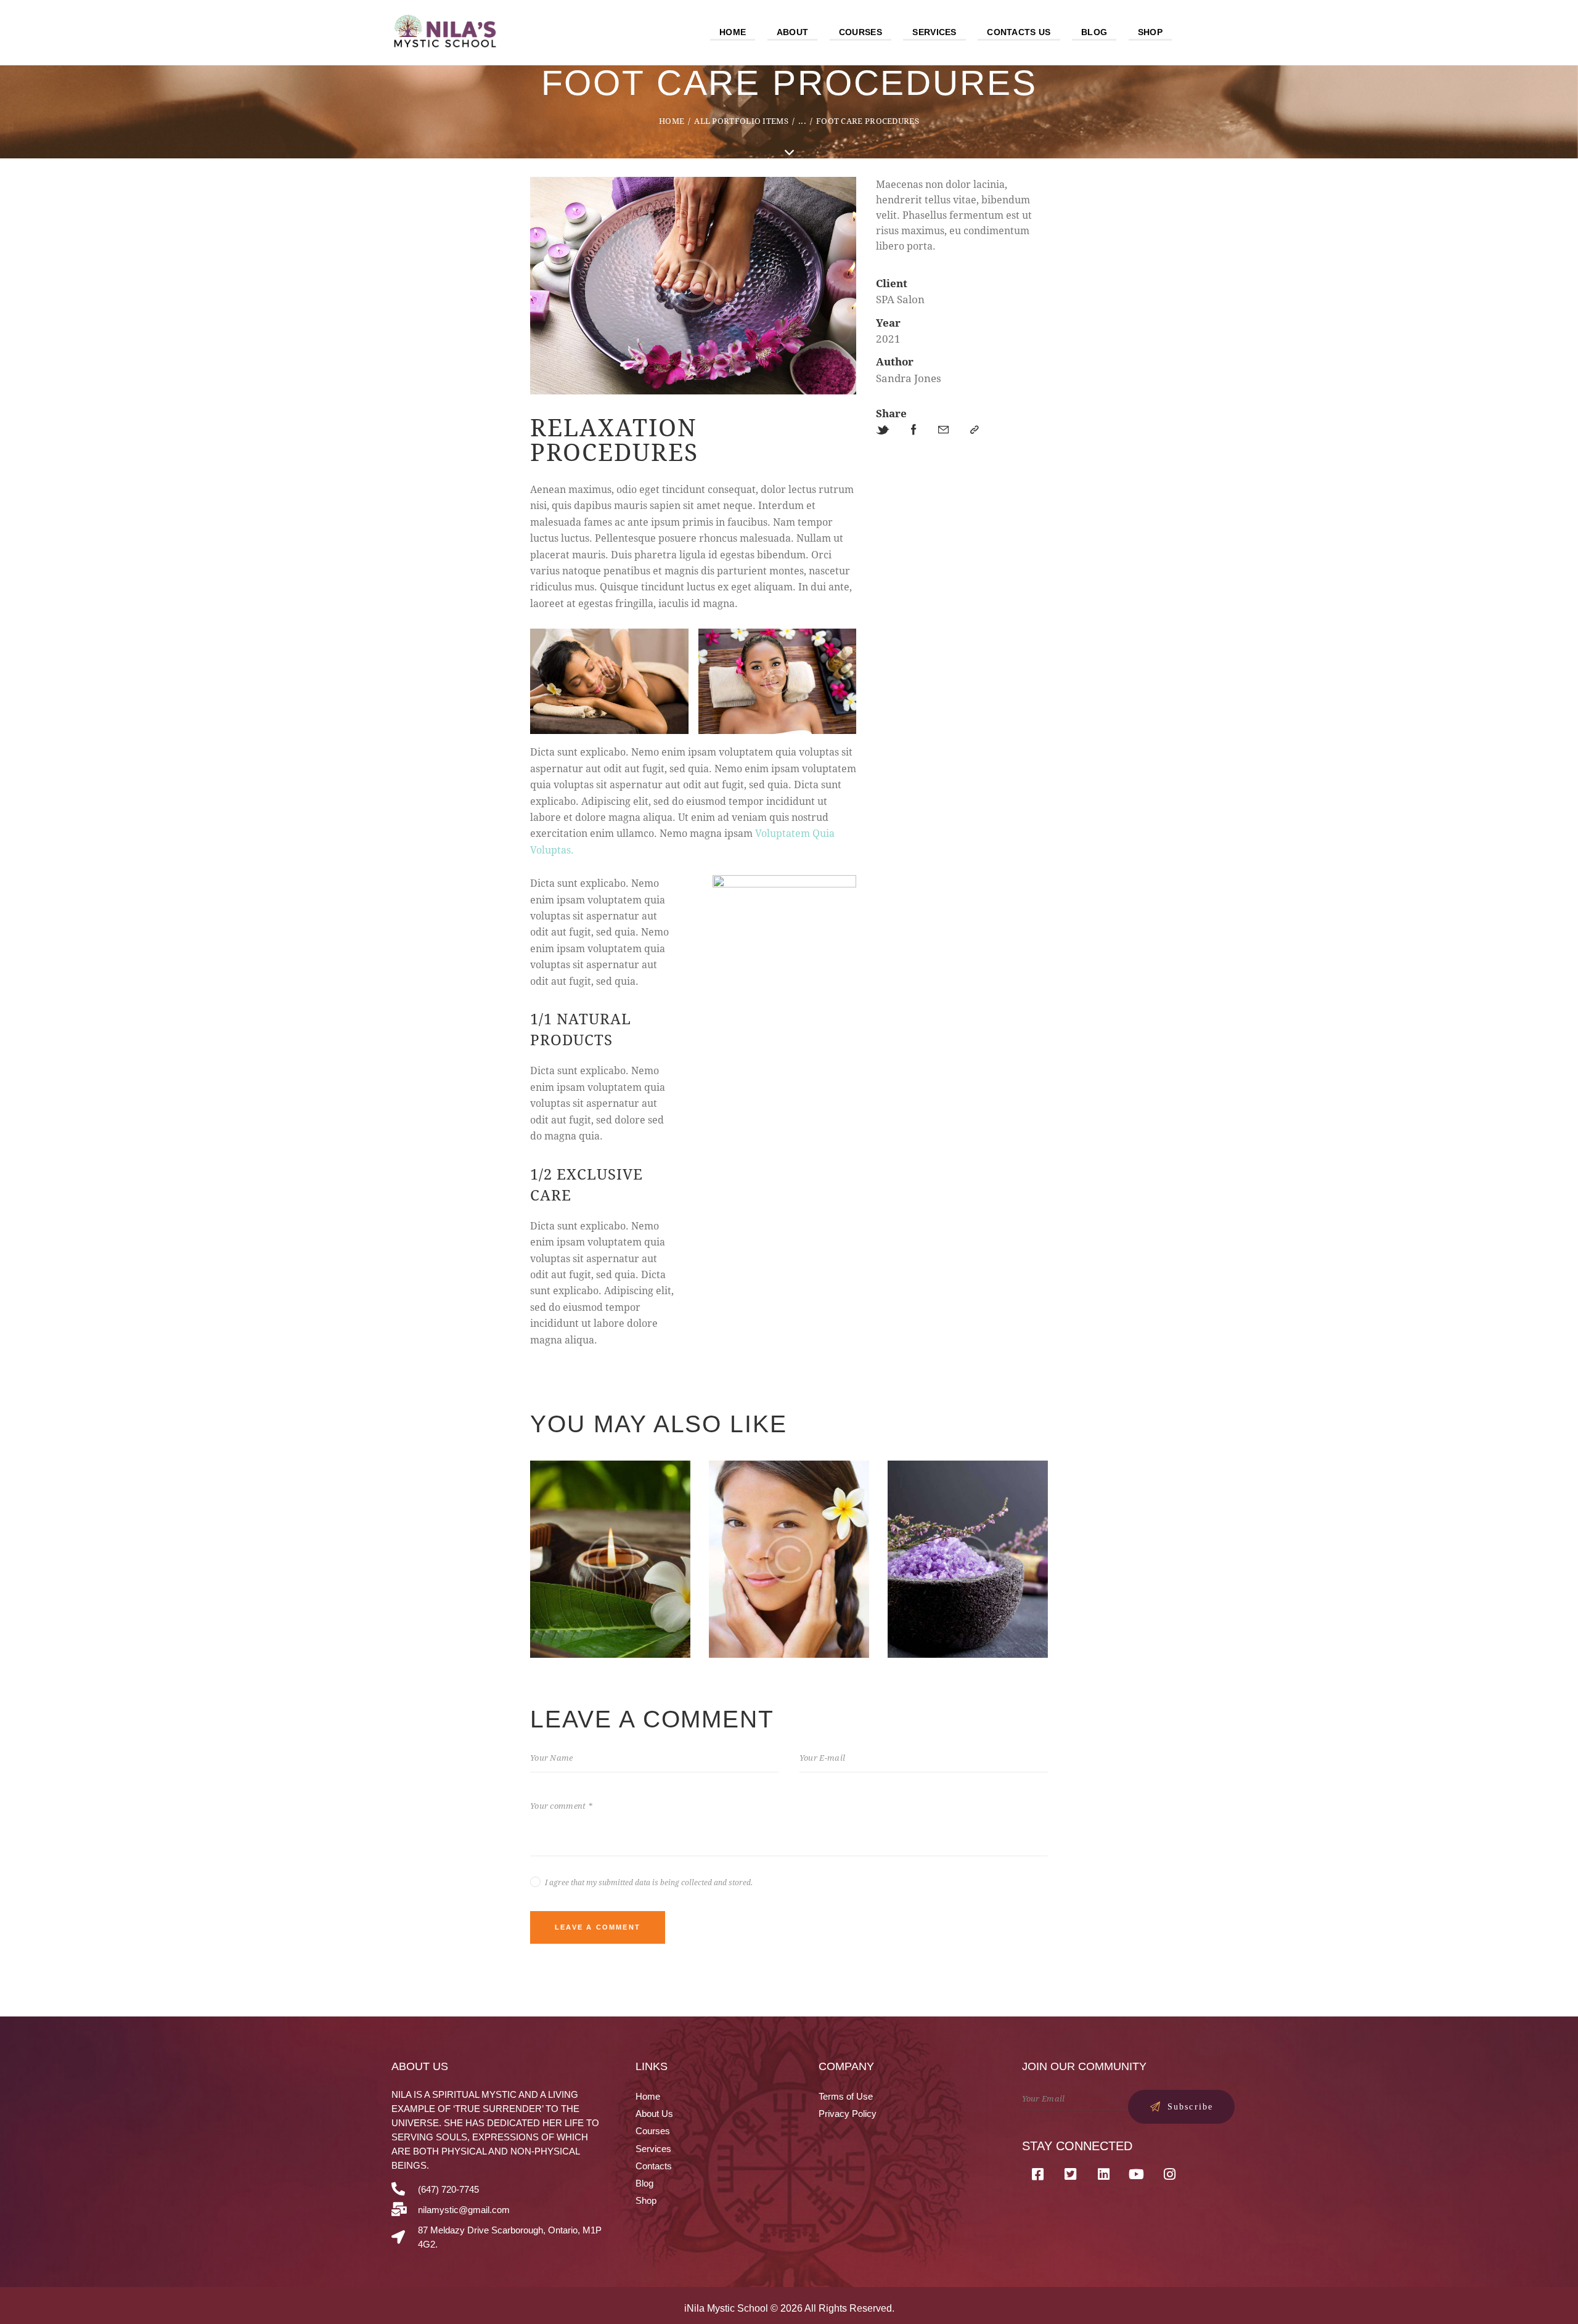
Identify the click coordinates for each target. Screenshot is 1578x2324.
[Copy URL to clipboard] (975, 430)
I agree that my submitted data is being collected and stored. (649, 1882)
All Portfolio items (741, 121)
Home (672, 121)
